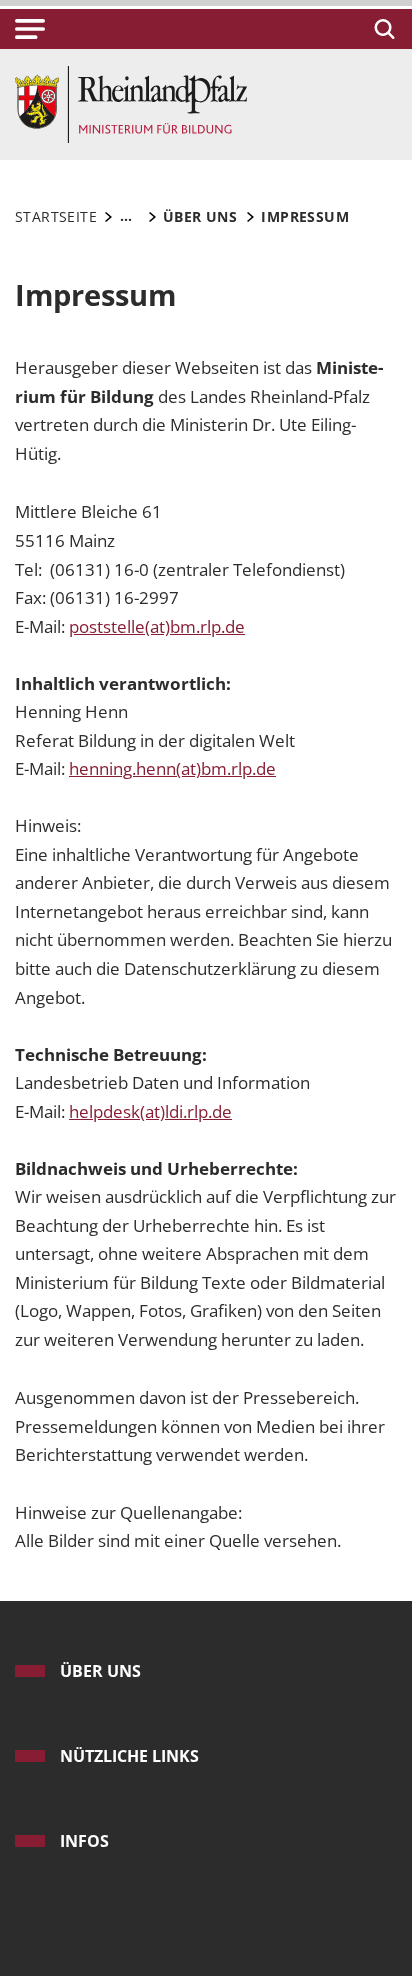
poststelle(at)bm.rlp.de (157, 626)
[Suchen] (381, 29)
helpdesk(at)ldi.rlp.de (150, 1111)
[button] (30, 29)
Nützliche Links (129, 1756)
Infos (84, 1841)
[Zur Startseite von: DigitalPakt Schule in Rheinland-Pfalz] (131, 102)
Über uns (100, 1671)
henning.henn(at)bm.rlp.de (172, 768)
